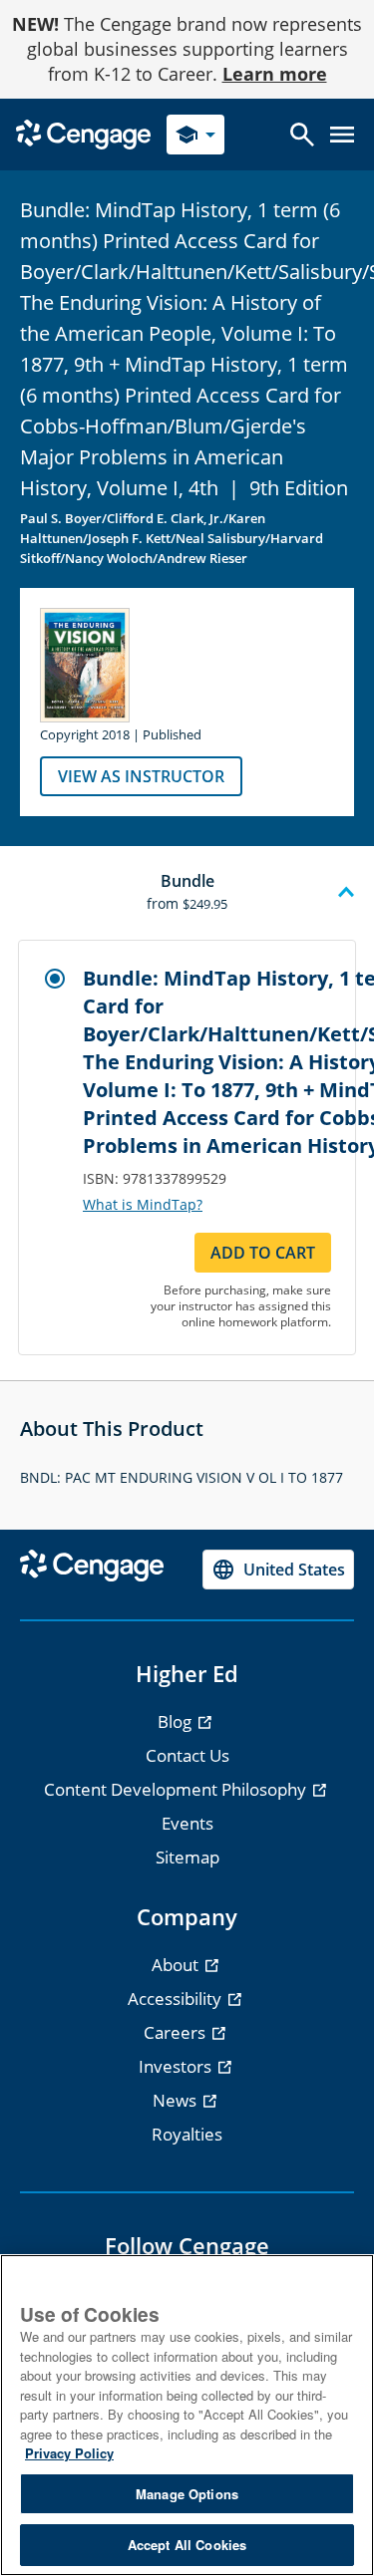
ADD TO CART (263, 1253)
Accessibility (177, 1999)
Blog (177, 1721)
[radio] (55, 979)
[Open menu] (342, 135)
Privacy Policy (69, 2453)
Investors (177, 2066)
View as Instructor (141, 776)
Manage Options (187, 2494)
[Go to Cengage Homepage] (83, 133)
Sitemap (187, 1857)
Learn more (275, 74)
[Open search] (302, 135)
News (177, 2100)
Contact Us (187, 1755)
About (177, 1965)
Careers (177, 2032)
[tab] (187, 893)
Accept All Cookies (187, 2545)
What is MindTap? (143, 1205)
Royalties (187, 2134)
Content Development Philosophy (177, 1789)
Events (187, 1823)
